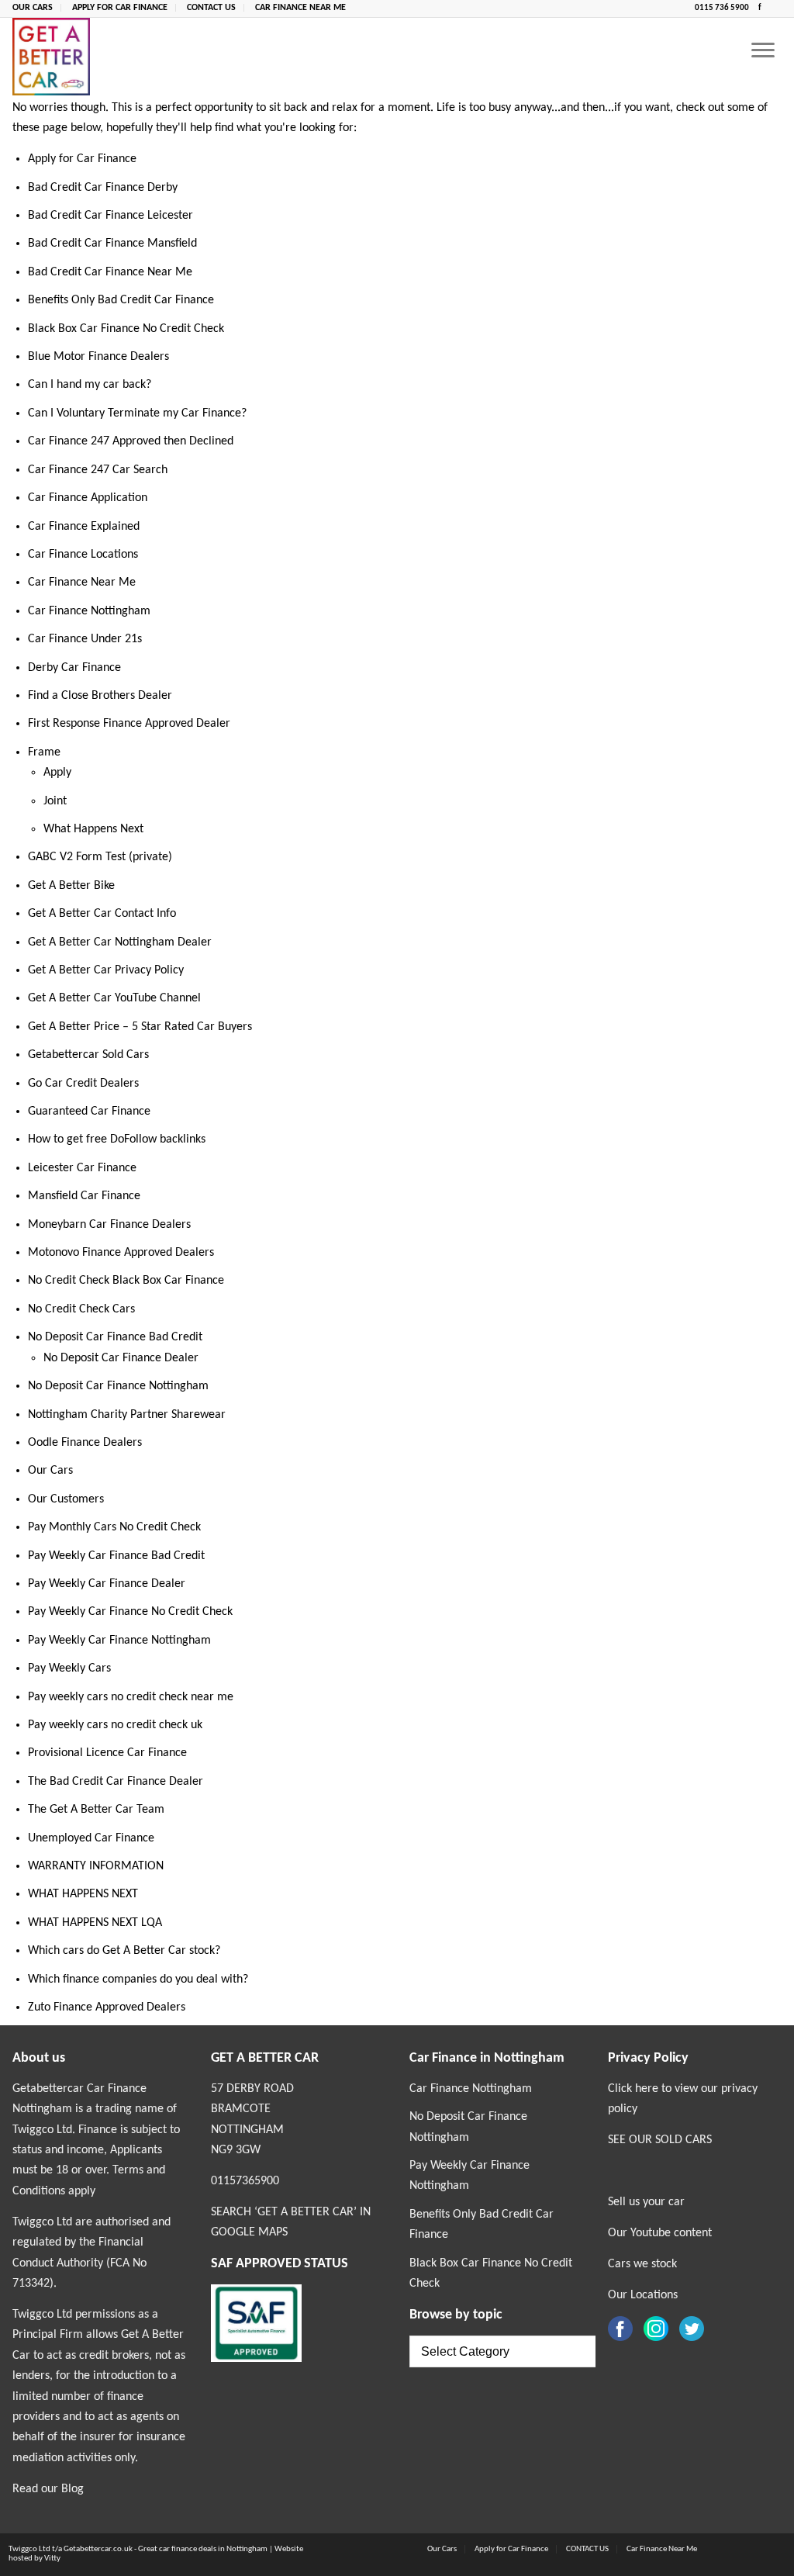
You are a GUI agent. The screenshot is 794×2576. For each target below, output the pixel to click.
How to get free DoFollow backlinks (117, 1139)
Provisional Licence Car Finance (107, 1753)
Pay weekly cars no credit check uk (115, 1725)
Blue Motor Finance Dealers (98, 357)
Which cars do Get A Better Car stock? (124, 1951)
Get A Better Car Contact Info (102, 914)
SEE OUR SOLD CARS (660, 2140)
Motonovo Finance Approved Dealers (121, 1253)
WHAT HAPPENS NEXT (83, 1894)
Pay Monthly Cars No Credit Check (114, 1527)
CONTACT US (211, 8)
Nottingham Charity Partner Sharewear (127, 1415)
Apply (57, 773)
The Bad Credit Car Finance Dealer (116, 1782)
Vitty (52, 2559)
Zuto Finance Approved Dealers (107, 2007)
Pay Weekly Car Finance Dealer (107, 1584)
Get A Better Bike (71, 886)
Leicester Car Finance (82, 1168)
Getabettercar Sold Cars (88, 1055)
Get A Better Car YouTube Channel (114, 998)
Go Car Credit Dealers (83, 1084)
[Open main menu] (763, 52)
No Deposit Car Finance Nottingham (118, 1386)
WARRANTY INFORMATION (96, 1866)
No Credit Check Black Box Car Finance (126, 1281)
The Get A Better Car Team (96, 1810)
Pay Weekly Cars (69, 1668)
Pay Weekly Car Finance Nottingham (119, 1641)
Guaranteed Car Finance (89, 1112)
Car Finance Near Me (300, 8)
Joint (55, 801)
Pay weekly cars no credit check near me (131, 1697)
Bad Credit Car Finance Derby (103, 188)
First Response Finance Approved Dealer (129, 724)
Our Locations (643, 2295)
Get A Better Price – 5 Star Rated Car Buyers (140, 1027)
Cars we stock (642, 2264)
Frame (44, 752)
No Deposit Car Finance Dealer (121, 1358)
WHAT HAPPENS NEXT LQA (95, 1923)
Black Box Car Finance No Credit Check (126, 329)
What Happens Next (93, 829)
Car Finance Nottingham (89, 611)
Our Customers (66, 1499)
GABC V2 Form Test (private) (100, 857)
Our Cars (33, 8)
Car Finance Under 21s (85, 639)
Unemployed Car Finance (91, 1838)
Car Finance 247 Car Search (98, 470)
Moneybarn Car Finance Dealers (109, 1225)
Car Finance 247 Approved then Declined (131, 441)
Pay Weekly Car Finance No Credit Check (130, 1612)
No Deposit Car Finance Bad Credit (115, 1337)
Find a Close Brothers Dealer (100, 696)
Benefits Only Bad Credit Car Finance (121, 300)
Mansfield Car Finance (84, 1196)
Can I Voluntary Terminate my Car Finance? (137, 413)
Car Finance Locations (83, 555)
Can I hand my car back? (90, 385)
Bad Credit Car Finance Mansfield (112, 244)
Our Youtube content (660, 2233)
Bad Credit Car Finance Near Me (110, 272)
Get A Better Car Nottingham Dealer (120, 942)
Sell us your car (646, 2202)
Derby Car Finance (74, 668)
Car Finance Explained (84, 527)
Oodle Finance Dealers (85, 1443)
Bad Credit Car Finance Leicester (110, 216)
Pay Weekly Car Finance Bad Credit (116, 1556)
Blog (72, 2489)
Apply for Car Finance (120, 8)
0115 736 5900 (723, 8)
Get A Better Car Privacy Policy (106, 970)
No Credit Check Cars (81, 1309)
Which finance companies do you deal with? (138, 1980)
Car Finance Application (88, 498)
